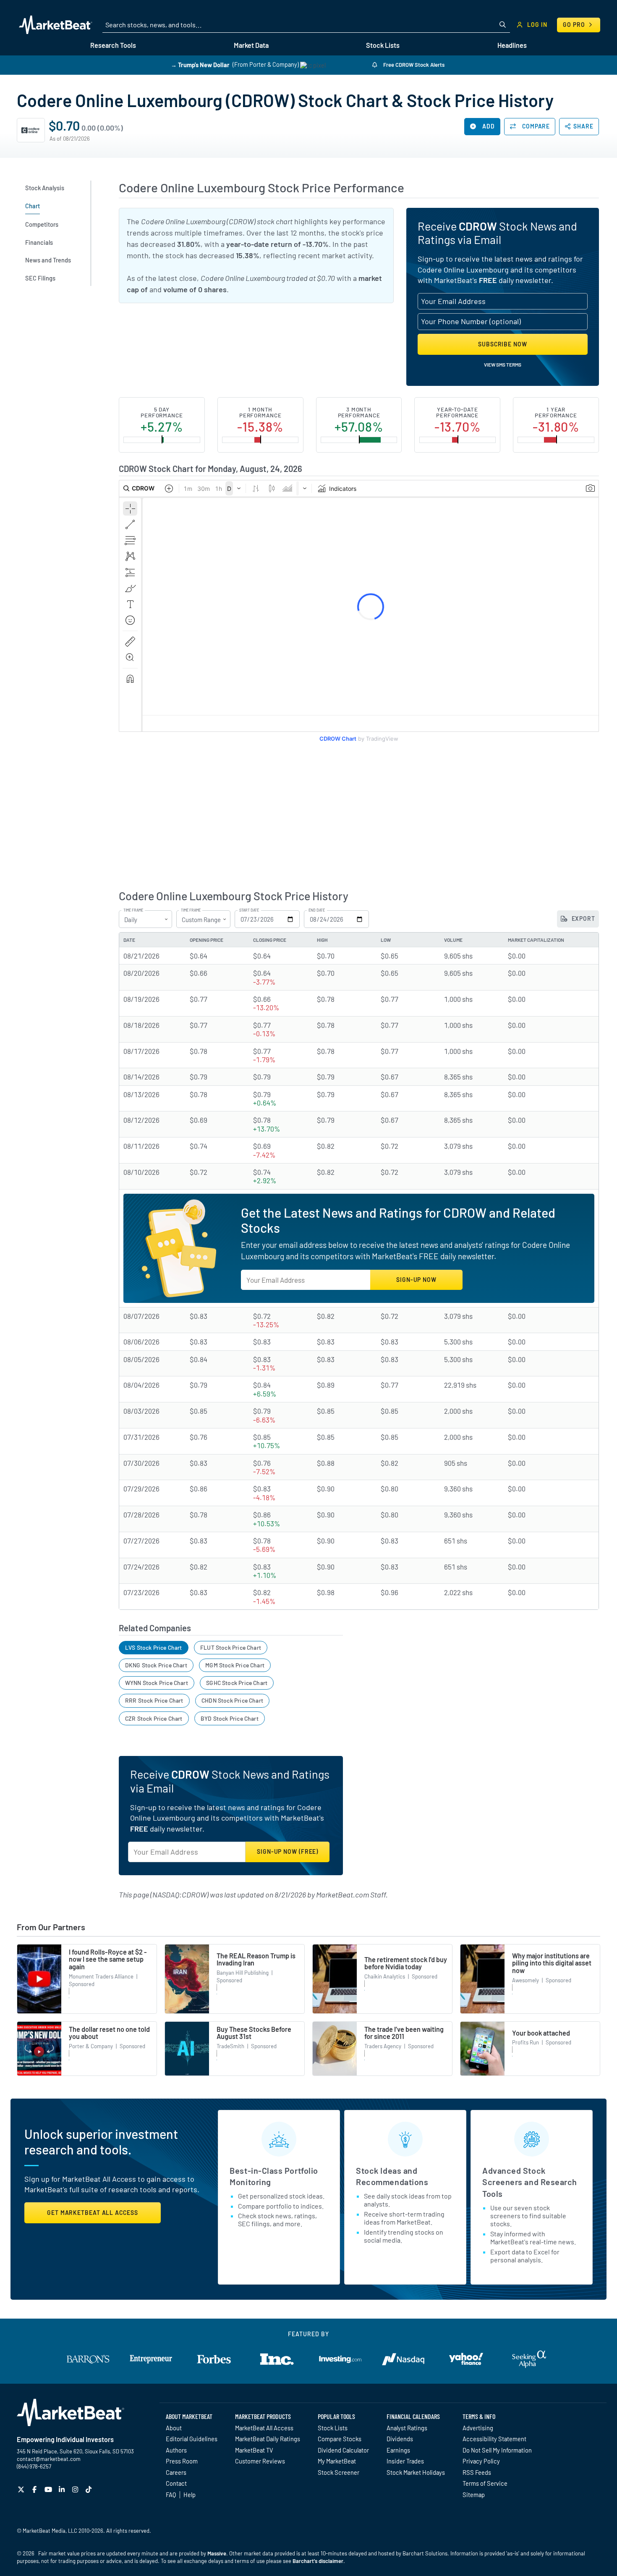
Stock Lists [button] (383, 45)
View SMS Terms (503, 364)
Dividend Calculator (343, 2450)
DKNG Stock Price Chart (156, 1665)
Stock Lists (333, 2428)
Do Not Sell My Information (497, 2450)
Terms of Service (485, 2483)
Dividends (400, 2439)
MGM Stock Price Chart (235, 1665)
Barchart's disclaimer (318, 2561)
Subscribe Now (503, 344)
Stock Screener (339, 2472)
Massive (217, 2553)
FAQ (171, 2495)
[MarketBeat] (56, 25)
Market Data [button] (251, 45)
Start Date (249, 910)
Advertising (478, 2428)
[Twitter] (22, 2489)
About (174, 2428)
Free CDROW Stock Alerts (413, 65)
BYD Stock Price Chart (230, 1718)
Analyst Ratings (407, 2428)
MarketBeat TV (254, 2450)
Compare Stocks (340, 2439)
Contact (176, 2483)
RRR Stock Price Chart (154, 1700)
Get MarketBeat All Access (93, 2213)
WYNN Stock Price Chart (157, 1683)
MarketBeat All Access (264, 2428)
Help (190, 2495)
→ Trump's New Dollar (200, 64)
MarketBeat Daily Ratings (268, 2439)
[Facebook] (35, 2489)
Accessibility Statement (494, 2439)
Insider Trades (405, 2461)
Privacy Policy (481, 2461)
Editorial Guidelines (192, 2439)
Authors (176, 2450)
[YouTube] (49, 2489)
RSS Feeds (477, 2472)
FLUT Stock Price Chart (231, 1647)
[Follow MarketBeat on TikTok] (90, 2489)
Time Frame (133, 910)
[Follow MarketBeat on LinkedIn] (63, 2489)
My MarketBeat (337, 2461)
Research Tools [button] (113, 45)
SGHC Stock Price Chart (237, 1683)
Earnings (398, 2450)
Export (583, 919)
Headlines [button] (512, 45)
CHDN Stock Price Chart (232, 1700)
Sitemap (474, 2495)
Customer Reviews (260, 2461)
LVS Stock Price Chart (154, 1647)
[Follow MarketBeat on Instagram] (76, 2489)
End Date (317, 910)
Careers (176, 2472)
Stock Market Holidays (416, 2472)
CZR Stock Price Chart (154, 1718)
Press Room (182, 2461)
